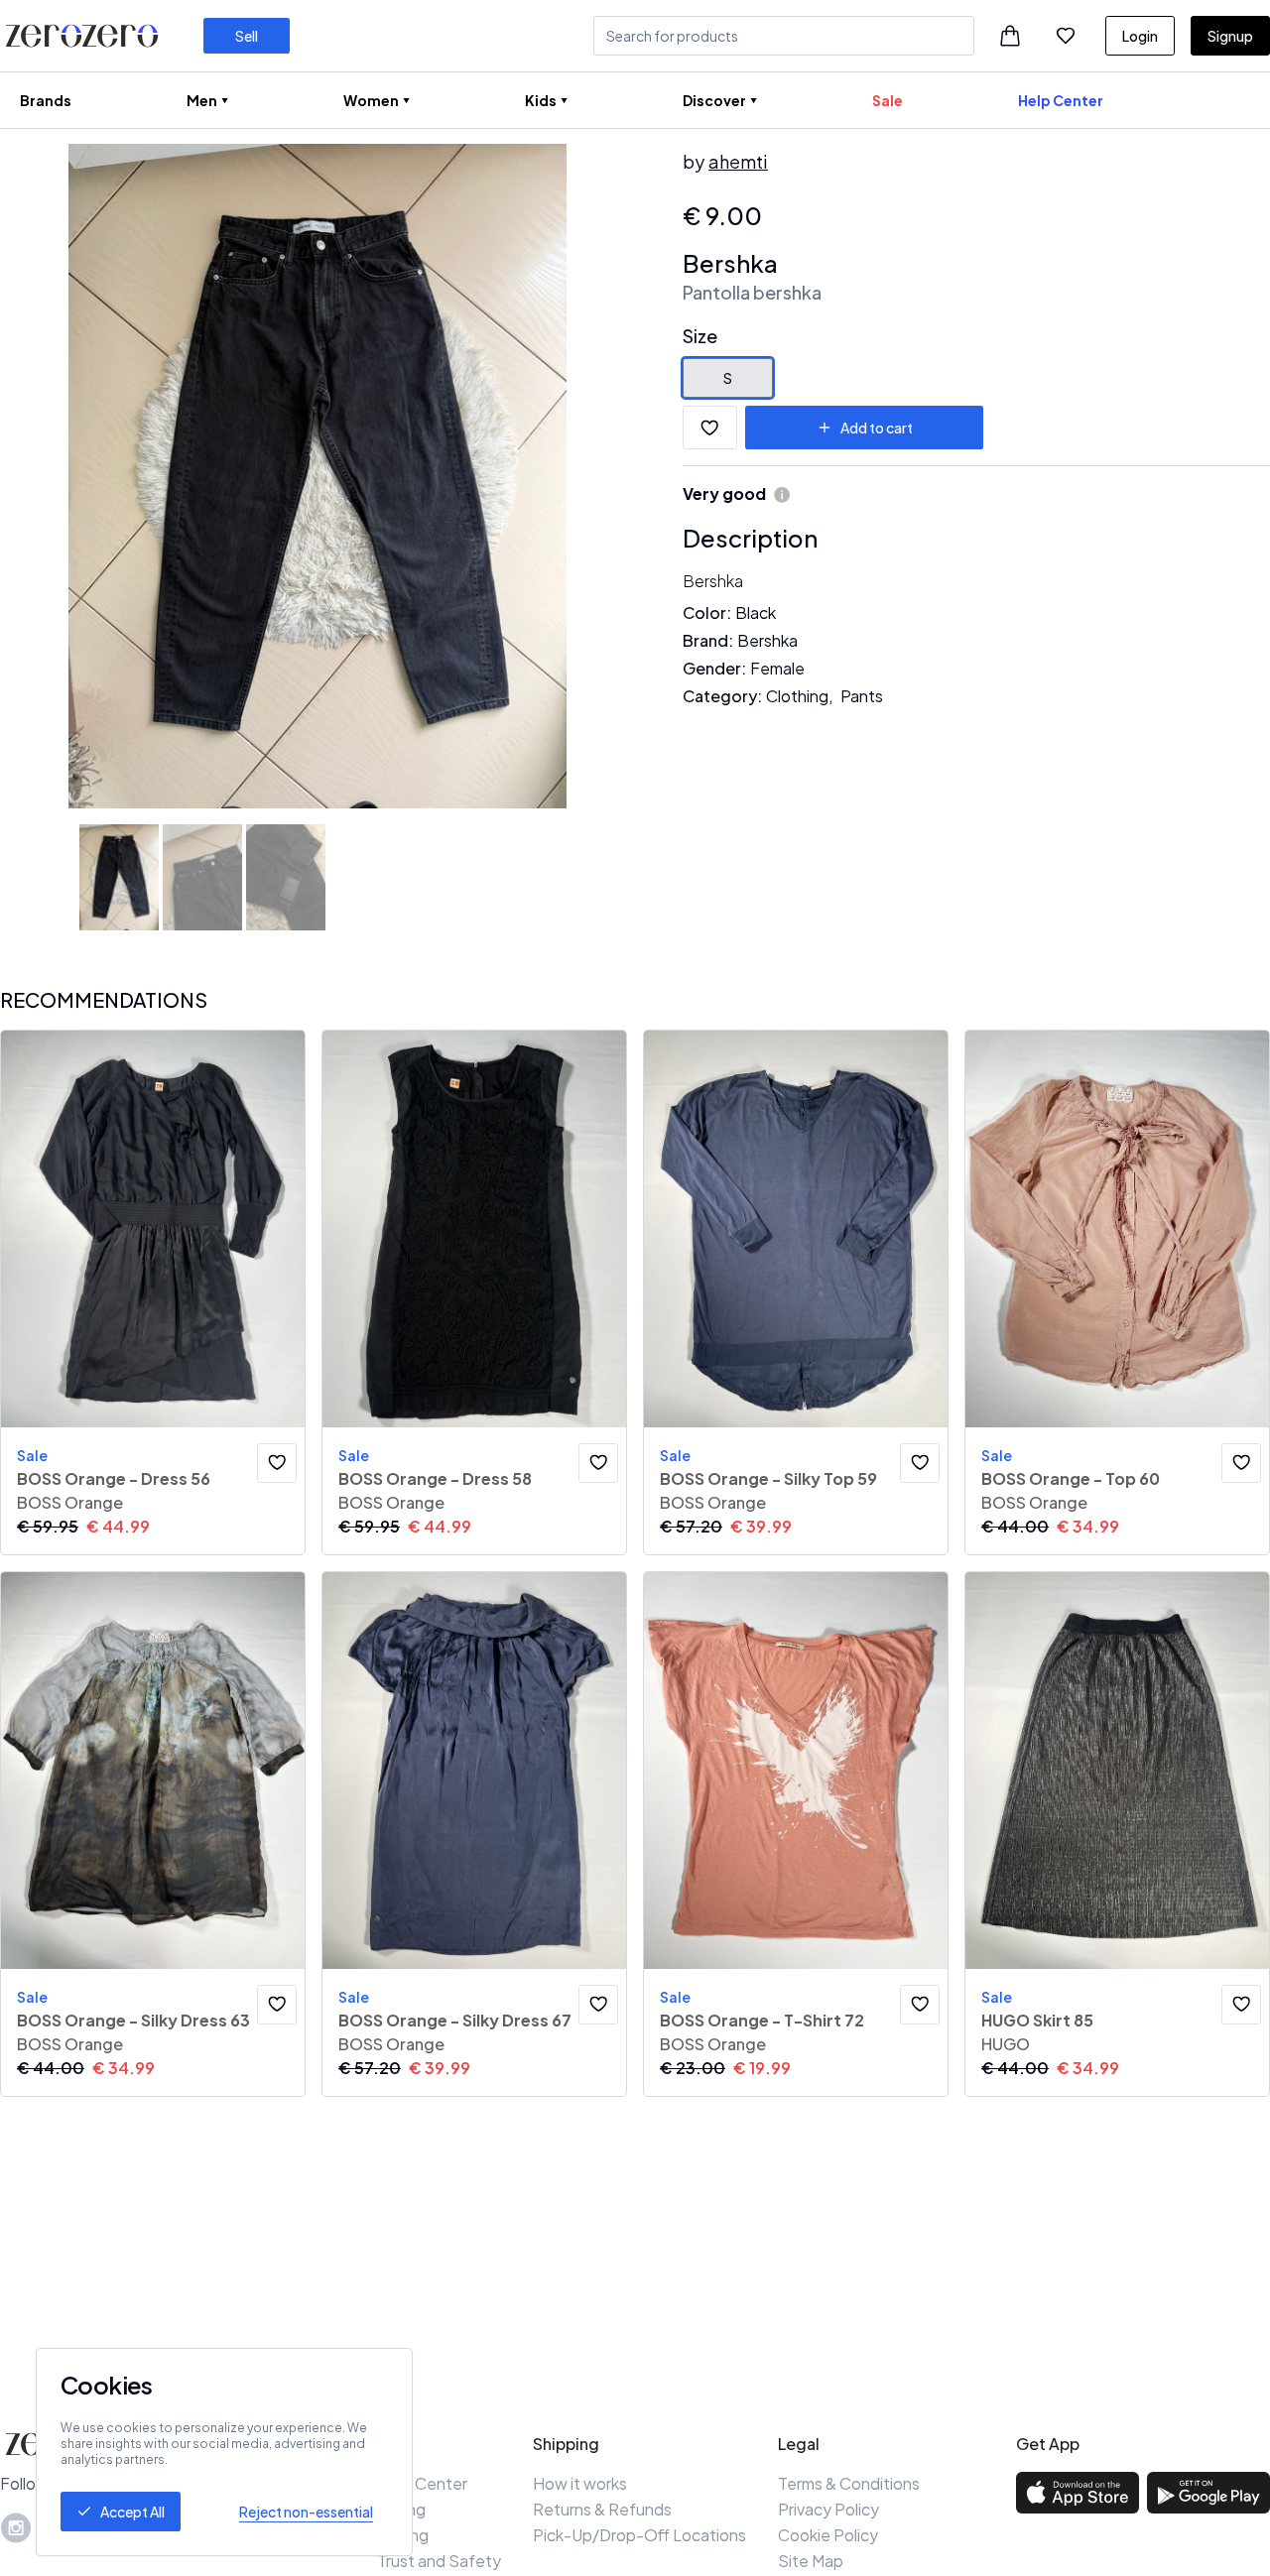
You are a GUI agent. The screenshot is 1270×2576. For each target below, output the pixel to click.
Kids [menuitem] (541, 100)
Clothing (797, 696)
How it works (580, 2483)
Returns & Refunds (602, 2509)
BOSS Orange (70, 1502)
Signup (1230, 36)
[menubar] (562, 100)
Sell (247, 36)
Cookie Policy (828, 2535)
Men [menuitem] (202, 100)
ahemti (738, 161)
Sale (888, 100)
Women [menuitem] (371, 100)
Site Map (811, 2561)
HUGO (1006, 2044)
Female (777, 668)
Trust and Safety (439, 2561)
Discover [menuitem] (714, 100)
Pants (862, 696)
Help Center (1061, 100)
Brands (46, 100)
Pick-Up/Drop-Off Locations (639, 2535)
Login (1140, 36)
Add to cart (877, 428)
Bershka (730, 263)
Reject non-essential (306, 2512)
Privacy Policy (828, 2509)
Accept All (132, 2512)
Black (756, 613)
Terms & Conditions (849, 2483)
